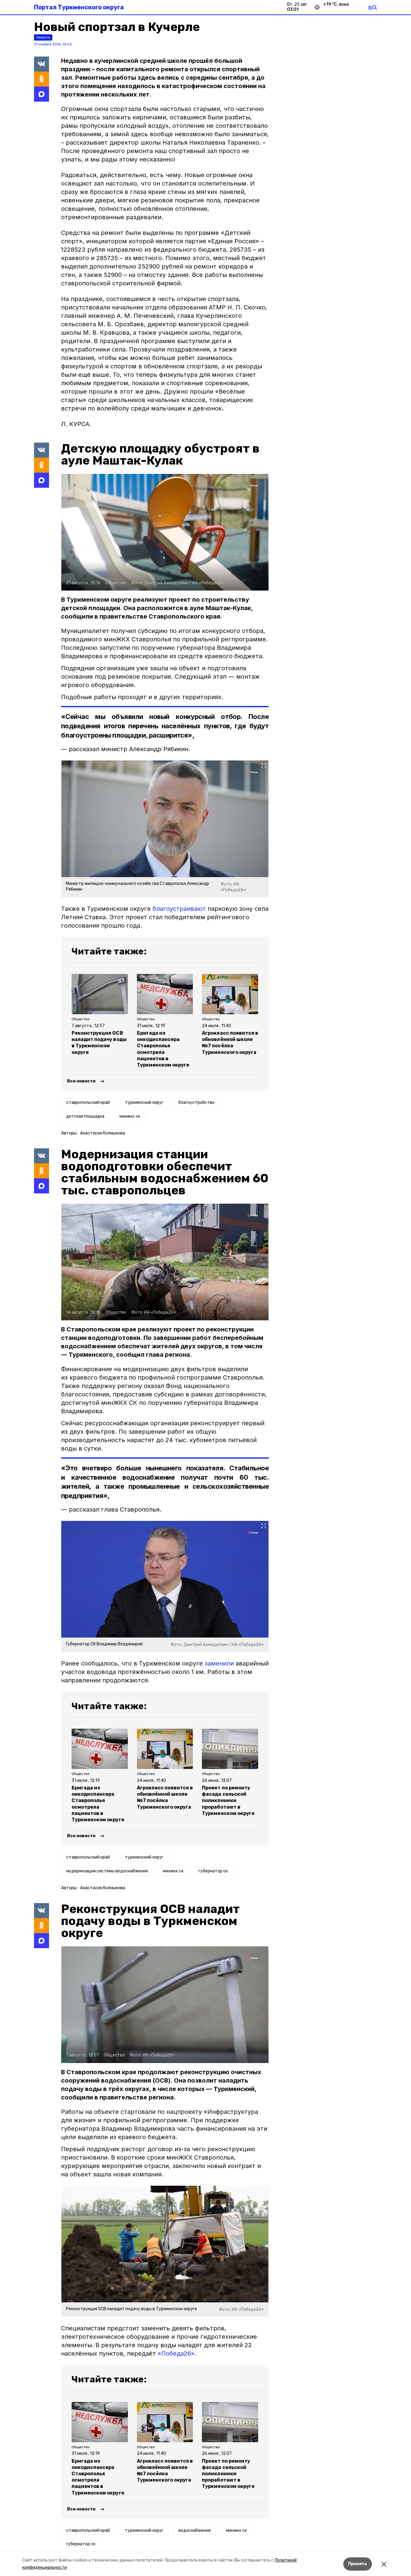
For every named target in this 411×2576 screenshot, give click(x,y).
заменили (219, 1663)
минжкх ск (130, 1116)
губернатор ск (213, 1871)
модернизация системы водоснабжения (107, 1871)
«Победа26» (176, 2353)
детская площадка (85, 1116)
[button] (165, 532)
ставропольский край (88, 1102)
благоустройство (196, 1102)
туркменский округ (144, 1102)
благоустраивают (179, 909)
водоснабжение (195, 2530)
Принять (358, 2564)
